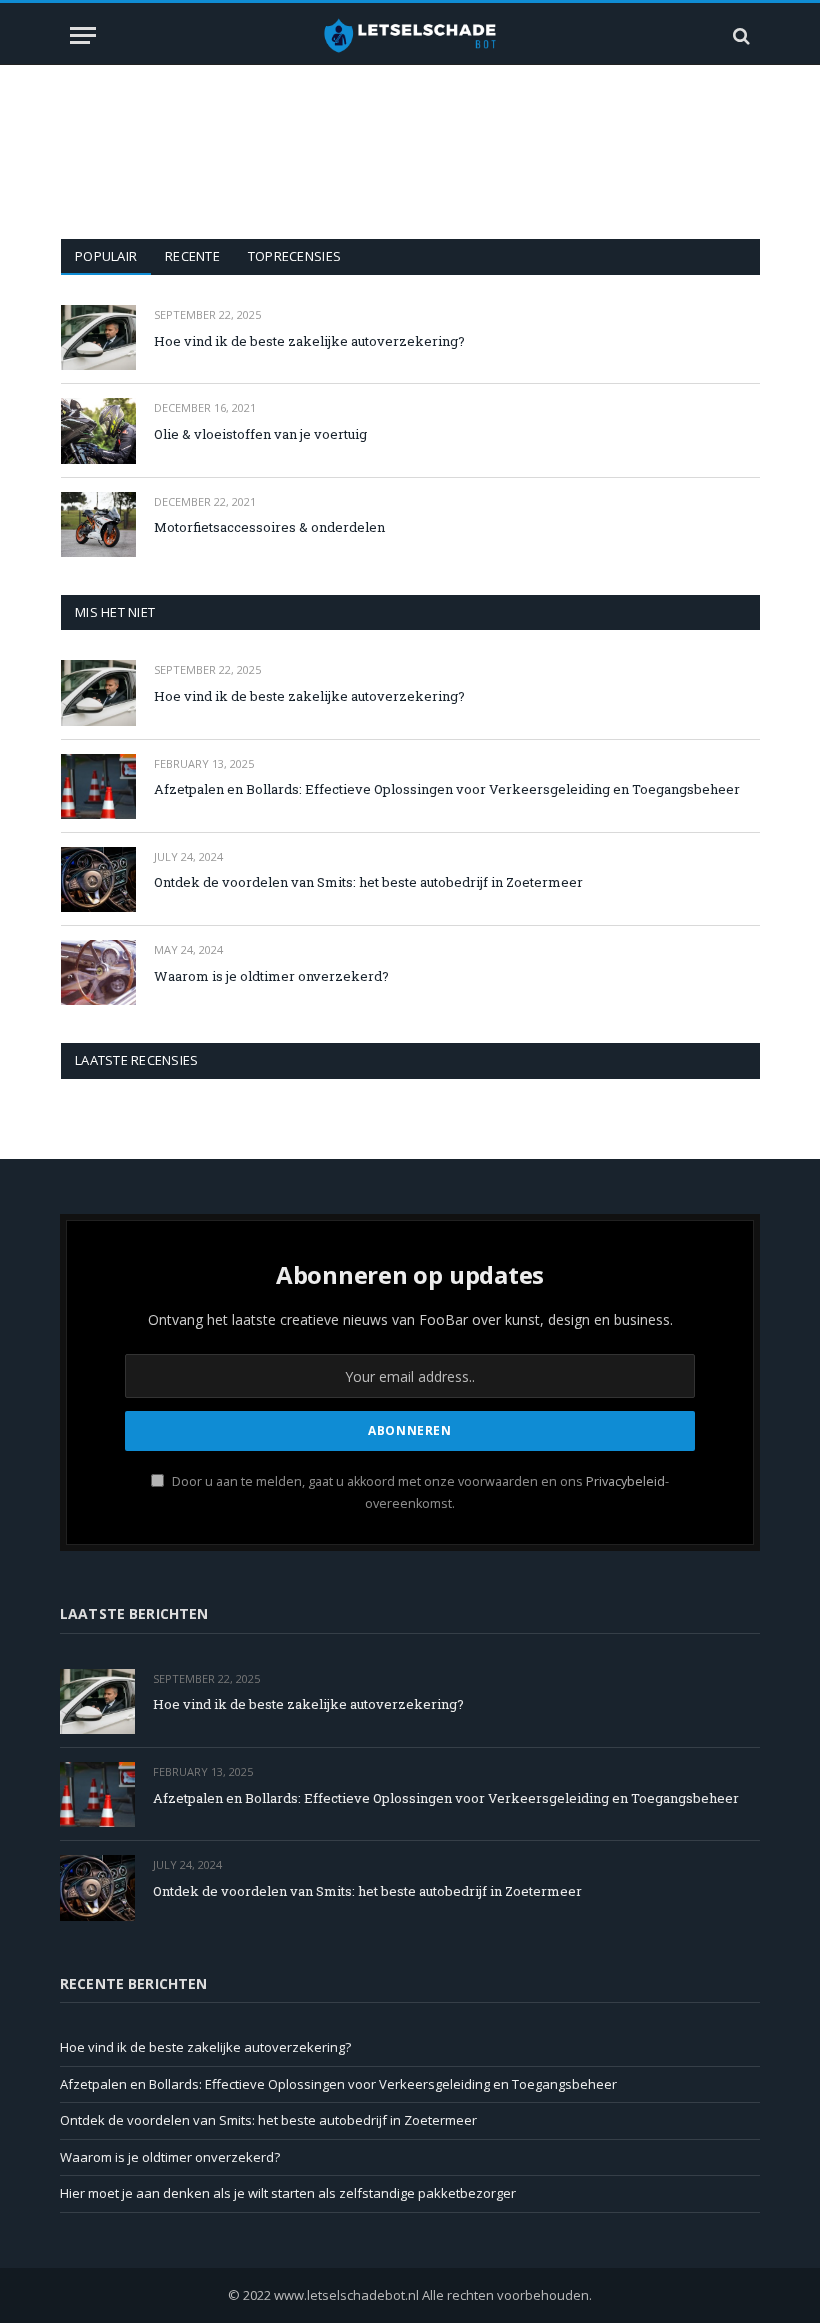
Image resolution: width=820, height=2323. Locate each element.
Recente (192, 256)
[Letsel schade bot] (410, 35)
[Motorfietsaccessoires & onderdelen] (98, 524)
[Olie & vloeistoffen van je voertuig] (98, 430)
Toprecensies (294, 256)
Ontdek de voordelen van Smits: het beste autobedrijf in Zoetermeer (368, 882)
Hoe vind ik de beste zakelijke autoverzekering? (309, 341)
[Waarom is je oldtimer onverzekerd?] (98, 972)
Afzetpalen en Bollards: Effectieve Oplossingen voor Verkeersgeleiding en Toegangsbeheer (447, 789)
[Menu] (83, 35)
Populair (106, 256)
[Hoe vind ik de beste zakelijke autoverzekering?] (98, 337)
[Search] (739, 35)
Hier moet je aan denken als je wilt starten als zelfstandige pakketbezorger (288, 2193)
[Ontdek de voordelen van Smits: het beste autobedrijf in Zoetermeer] (98, 879)
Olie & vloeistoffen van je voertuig (260, 434)
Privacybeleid (625, 1481)
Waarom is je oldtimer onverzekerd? (271, 976)
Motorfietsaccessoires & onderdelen (269, 527)
